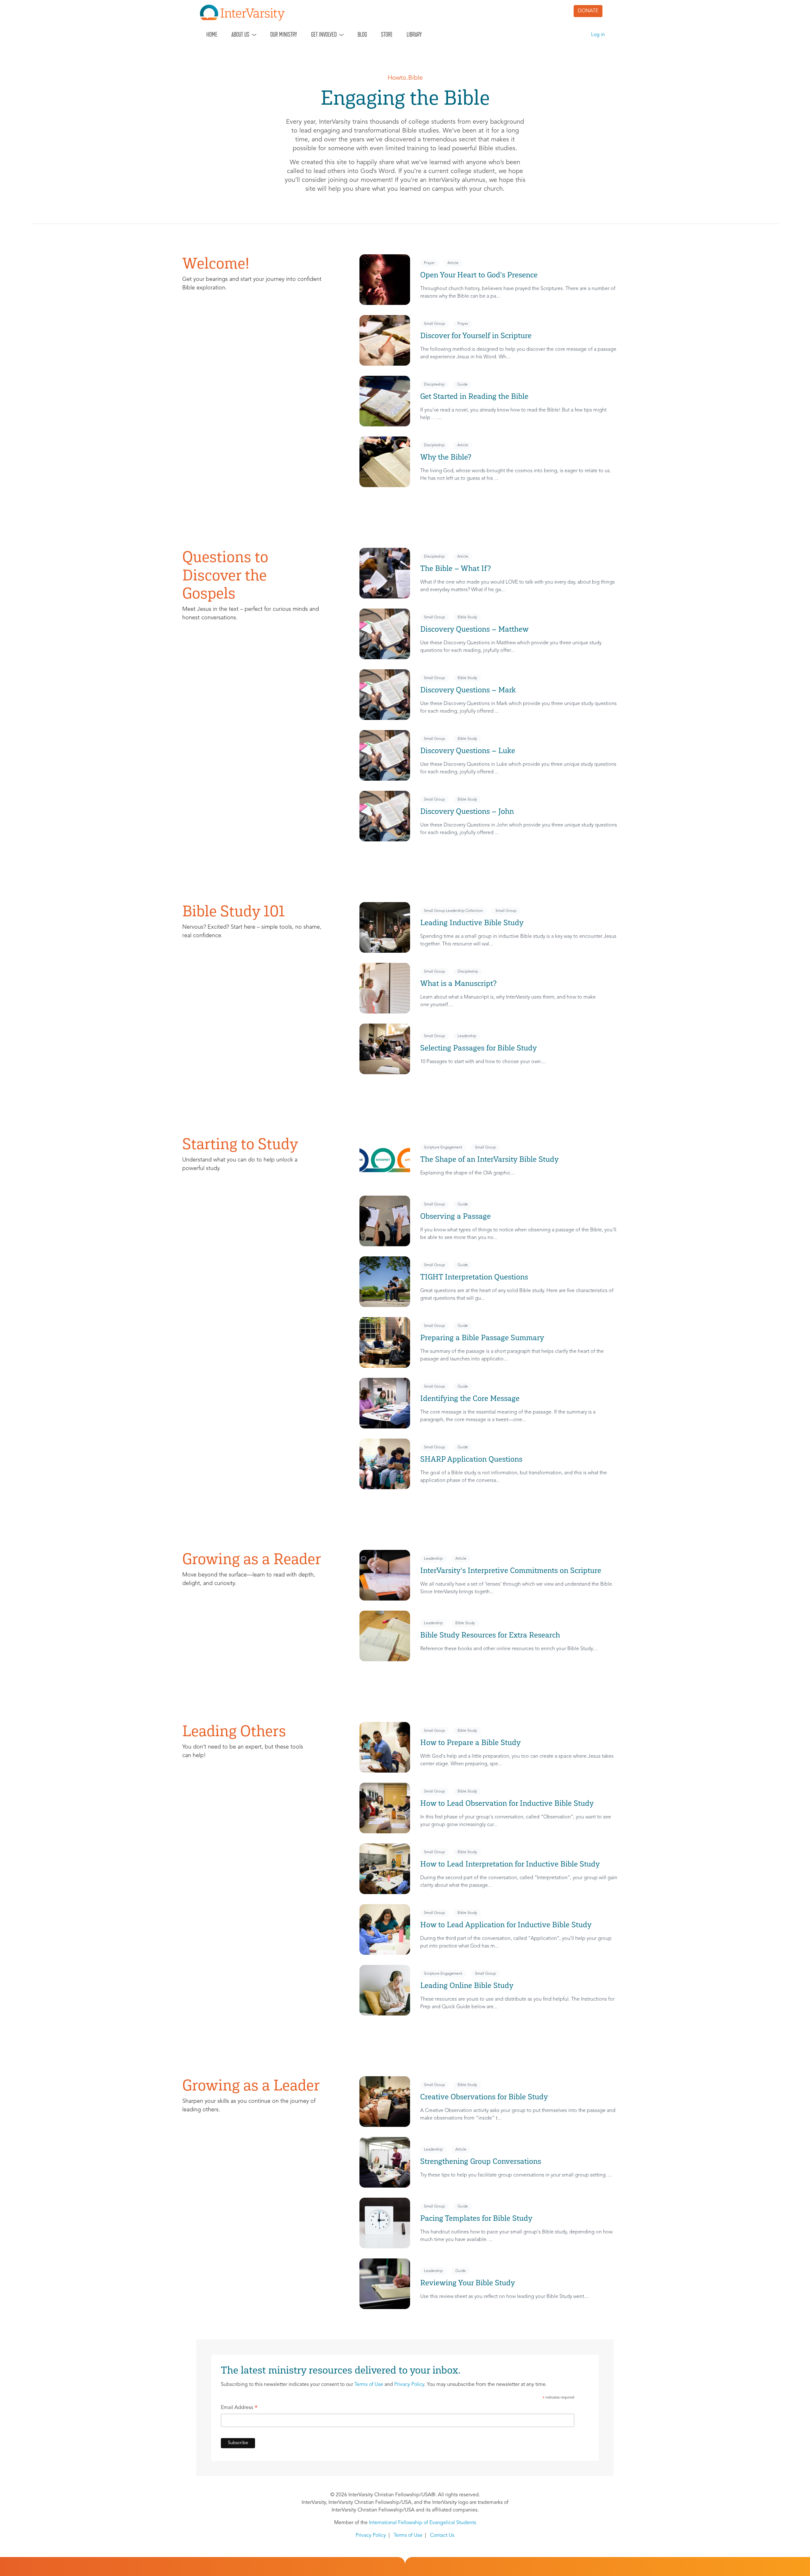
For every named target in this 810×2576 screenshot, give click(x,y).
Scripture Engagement (443, 1148)
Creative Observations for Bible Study (484, 2097)
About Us (240, 34)
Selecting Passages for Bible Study (479, 1048)
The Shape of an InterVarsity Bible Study (489, 1159)
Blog (362, 34)
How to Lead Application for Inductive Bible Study (506, 1925)
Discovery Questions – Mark (468, 690)
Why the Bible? (447, 457)
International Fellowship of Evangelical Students (423, 2523)
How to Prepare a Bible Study (470, 1742)
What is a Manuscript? (458, 983)
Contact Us (442, 2536)
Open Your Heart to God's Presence (479, 275)
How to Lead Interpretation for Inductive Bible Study (510, 1864)
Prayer (429, 263)
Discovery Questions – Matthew (474, 629)
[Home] (245, 13)
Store (387, 34)
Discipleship (434, 385)
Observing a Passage (455, 1216)
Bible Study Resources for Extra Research (490, 1635)
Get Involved (324, 34)
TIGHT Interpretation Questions (474, 1277)
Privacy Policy (409, 2385)
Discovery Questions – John (467, 811)
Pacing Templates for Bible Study (476, 2218)
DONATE (588, 11)
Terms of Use (369, 2385)
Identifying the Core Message (470, 1398)
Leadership (467, 1036)
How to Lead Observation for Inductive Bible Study (507, 1803)
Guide (462, 385)
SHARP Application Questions (471, 1459)
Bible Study (467, 617)
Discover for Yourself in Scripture (476, 335)
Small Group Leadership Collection (453, 911)
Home (212, 34)
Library (414, 34)
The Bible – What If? (456, 568)
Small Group (434, 324)
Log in (598, 35)
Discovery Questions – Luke (468, 750)
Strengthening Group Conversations (481, 2161)
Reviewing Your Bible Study (468, 2283)
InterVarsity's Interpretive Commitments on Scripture (511, 1570)
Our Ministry (284, 34)
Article (453, 263)
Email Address (239, 2409)
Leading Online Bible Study (467, 1985)
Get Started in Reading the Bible (474, 396)
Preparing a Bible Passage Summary (482, 1338)
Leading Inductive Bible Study (472, 923)
